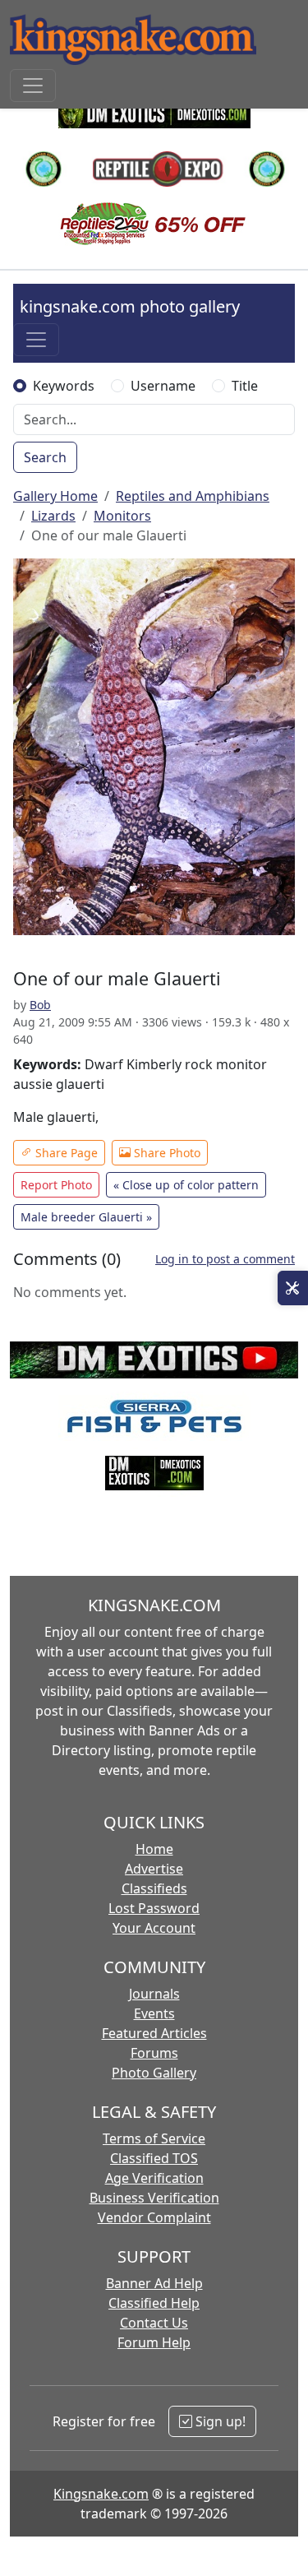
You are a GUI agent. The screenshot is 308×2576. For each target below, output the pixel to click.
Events (154, 2013)
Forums (154, 2053)
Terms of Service (154, 2138)
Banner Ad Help (154, 2283)
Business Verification (154, 2198)
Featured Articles (154, 2033)
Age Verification (154, 2178)
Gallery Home (55, 496)
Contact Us (154, 2323)
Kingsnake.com (101, 2494)
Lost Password (154, 1908)
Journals (154, 1994)
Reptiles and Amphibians (193, 496)
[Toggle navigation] (33, 86)
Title (245, 386)
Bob (40, 1005)
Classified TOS (154, 2158)
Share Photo (165, 1153)
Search (45, 457)
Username (163, 386)
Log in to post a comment (225, 1259)
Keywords (64, 386)
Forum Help (154, 2342)
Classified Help (154, 2303)
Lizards (53, 516)
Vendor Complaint (154, 2217)
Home (154, 1849)
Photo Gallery (154, 2073)
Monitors (122, 516)
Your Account (154, 1928)
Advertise (154, 1869)
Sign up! (219, 2421)
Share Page (65, 1153)
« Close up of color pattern (186, 1185)
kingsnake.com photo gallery (130, 306)
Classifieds (154, 1888)
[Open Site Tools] (293, 1288)
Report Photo (56, 1185)
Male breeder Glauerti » (86, 1217)
